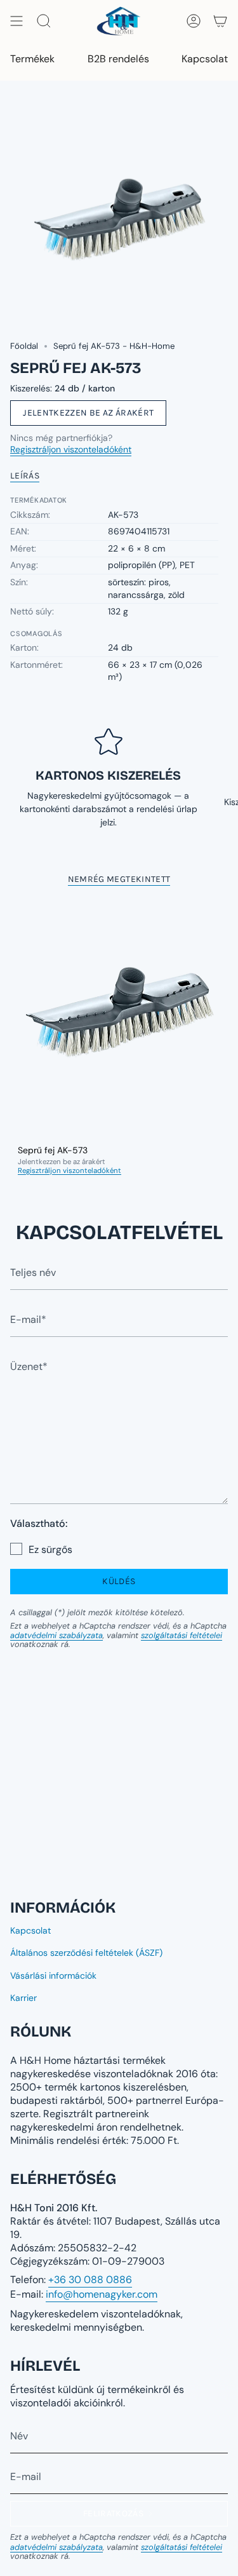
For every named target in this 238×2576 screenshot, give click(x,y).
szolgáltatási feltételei (182, 1635)
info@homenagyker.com (102, 2294)
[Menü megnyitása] (17, 21)
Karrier (23, 1998)
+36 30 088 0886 (90, 2280)
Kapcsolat (30, 1930)
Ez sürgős (50, 1549)
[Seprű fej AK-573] (119, 1018)
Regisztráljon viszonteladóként (71, 449)
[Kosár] (220, 21)
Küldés (119, 1581)
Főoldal (24, 346)
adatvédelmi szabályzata (56, 1635)
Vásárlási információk (53, 1976)
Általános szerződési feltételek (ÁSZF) (86, 1953)
